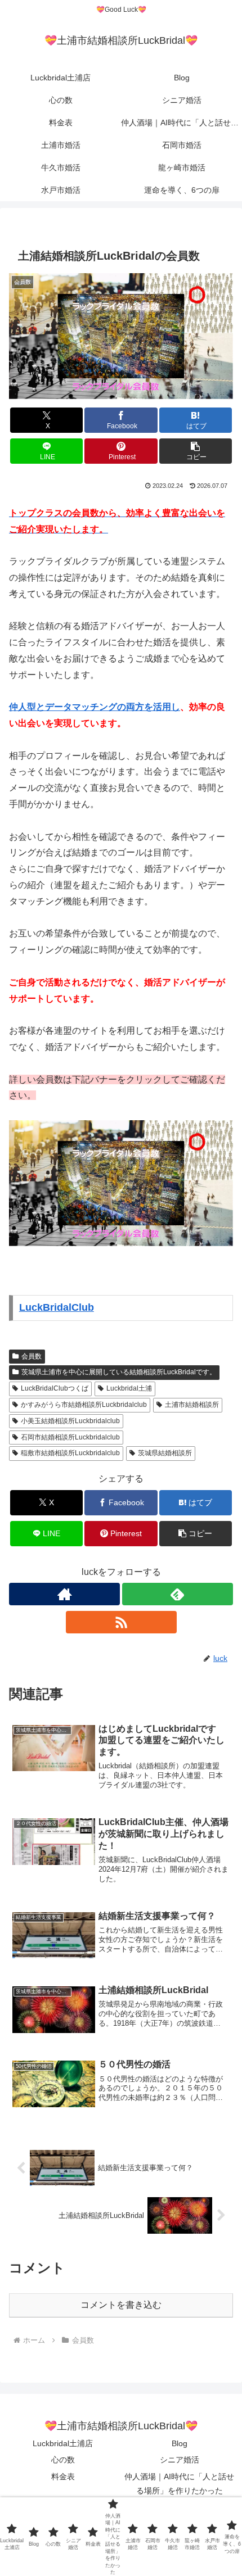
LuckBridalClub (57, 1307)
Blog (180, 2443)
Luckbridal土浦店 (63, 2443)
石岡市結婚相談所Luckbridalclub (70, 1437)
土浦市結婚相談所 (192, 1405)
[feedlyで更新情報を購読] (178, 1594)
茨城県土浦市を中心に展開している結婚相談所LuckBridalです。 (119, 1372)
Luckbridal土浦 (129, 1388)
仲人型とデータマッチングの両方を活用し (95, 707)
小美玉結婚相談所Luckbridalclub (70, 1421)
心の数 (63, 2460)
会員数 (32, 1356)
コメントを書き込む (121, 2305)
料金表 (63, 2477)
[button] (196, 451)
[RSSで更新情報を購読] (121, 1622)
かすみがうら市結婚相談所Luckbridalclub (84, 1405)
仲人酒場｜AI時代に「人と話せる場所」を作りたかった (179, 2484)
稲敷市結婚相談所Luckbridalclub (70, 1453)
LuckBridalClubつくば (55, 1388)
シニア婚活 (180, 2460)
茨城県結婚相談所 (165, 1453)
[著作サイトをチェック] (64, 1594)
